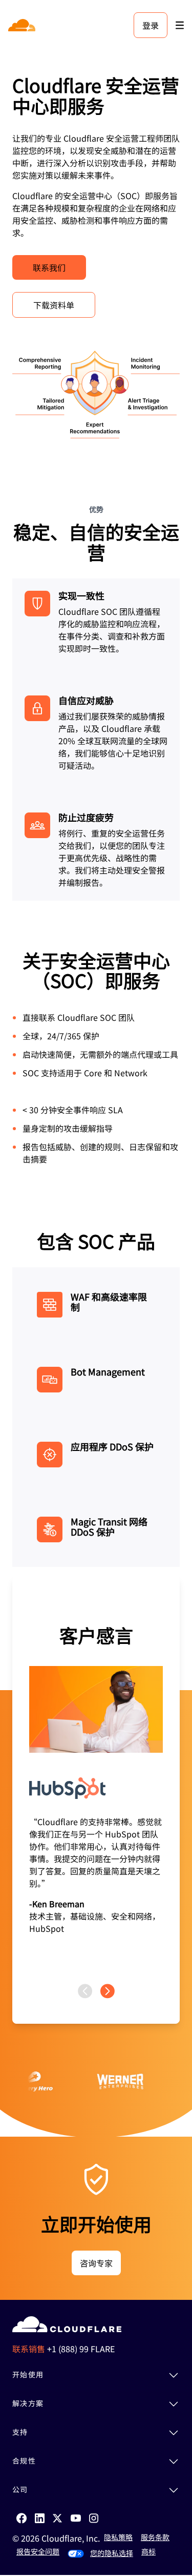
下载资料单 (54, 305)
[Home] (23, 25)
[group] (96, 1780)
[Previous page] (85, 1991)
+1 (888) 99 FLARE (81, 2349)
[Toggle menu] (180, 25)
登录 (151, 25)
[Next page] (108, 1991)
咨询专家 (96, 2263)
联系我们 (49, 267)
